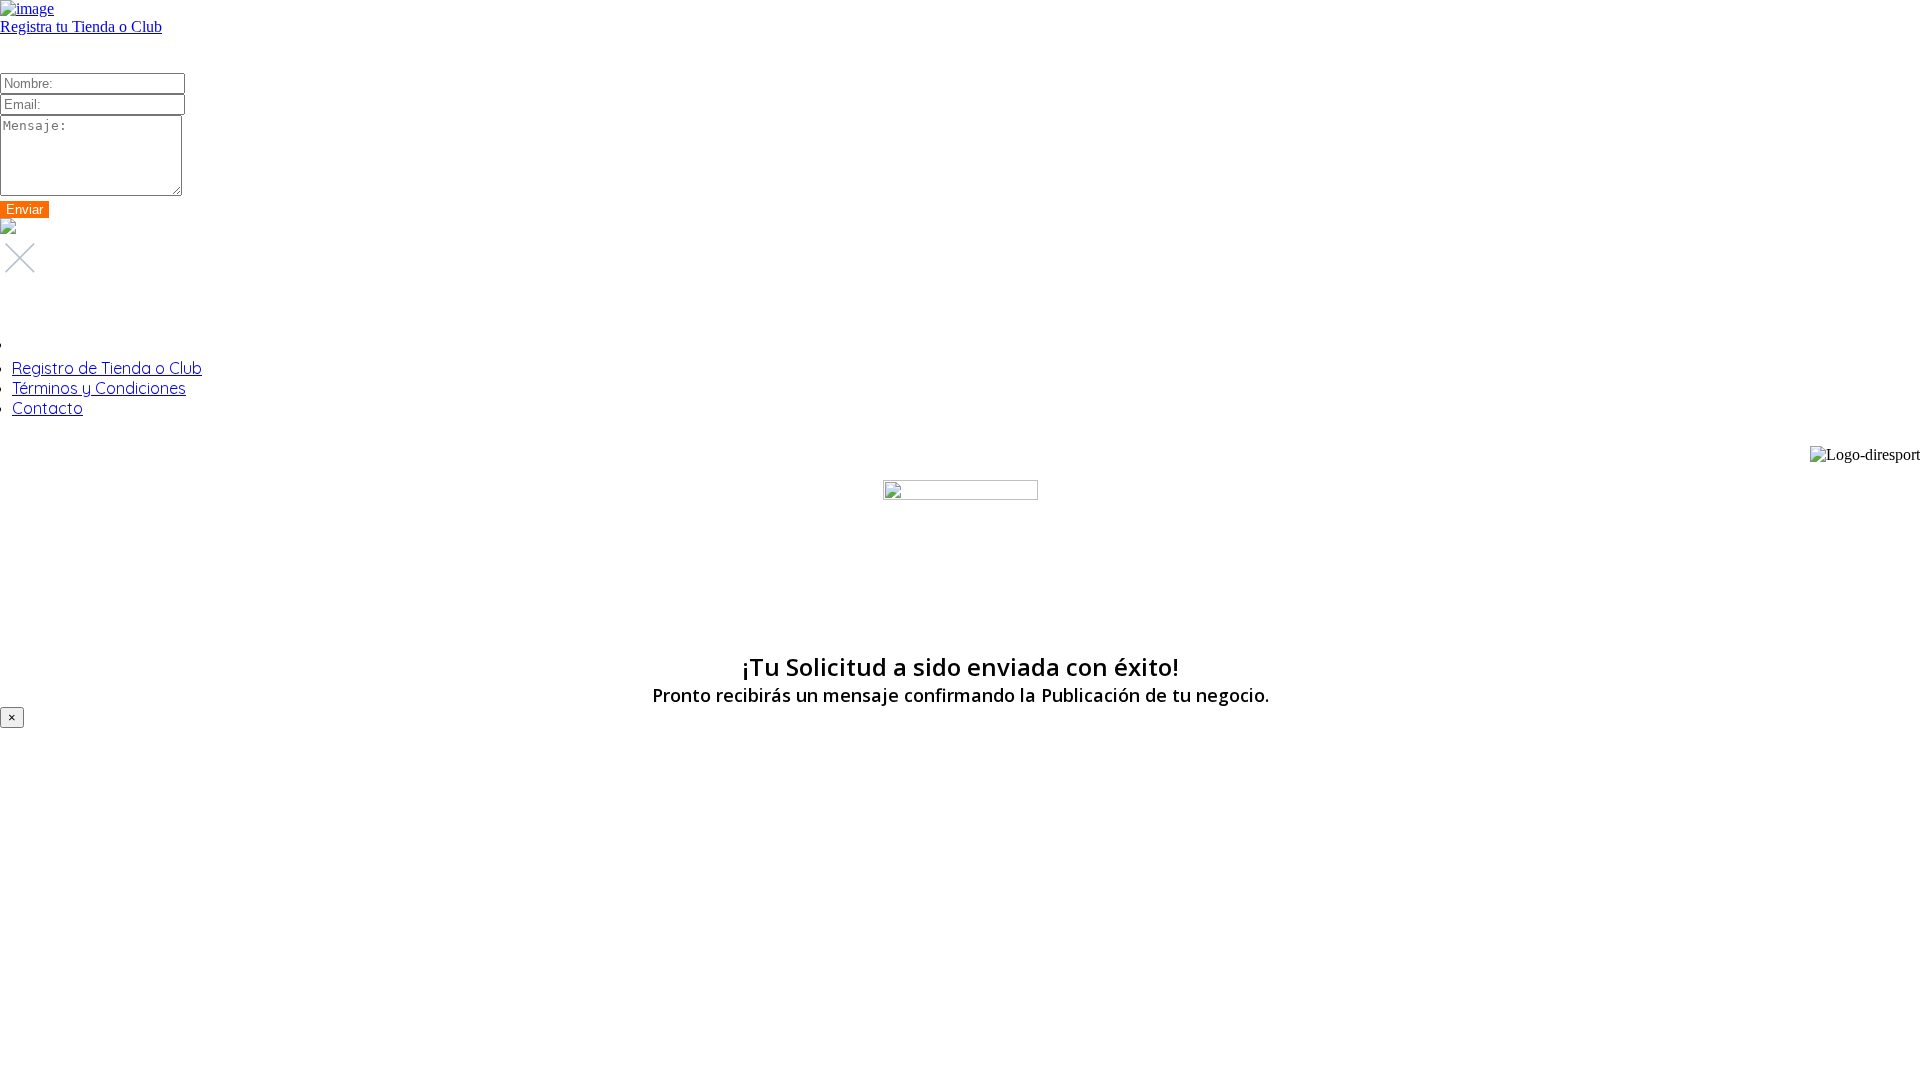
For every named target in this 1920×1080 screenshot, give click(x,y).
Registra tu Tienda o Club (81, 26)
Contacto (47, 408)
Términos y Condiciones (99, 388)
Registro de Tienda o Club (107, 368)
